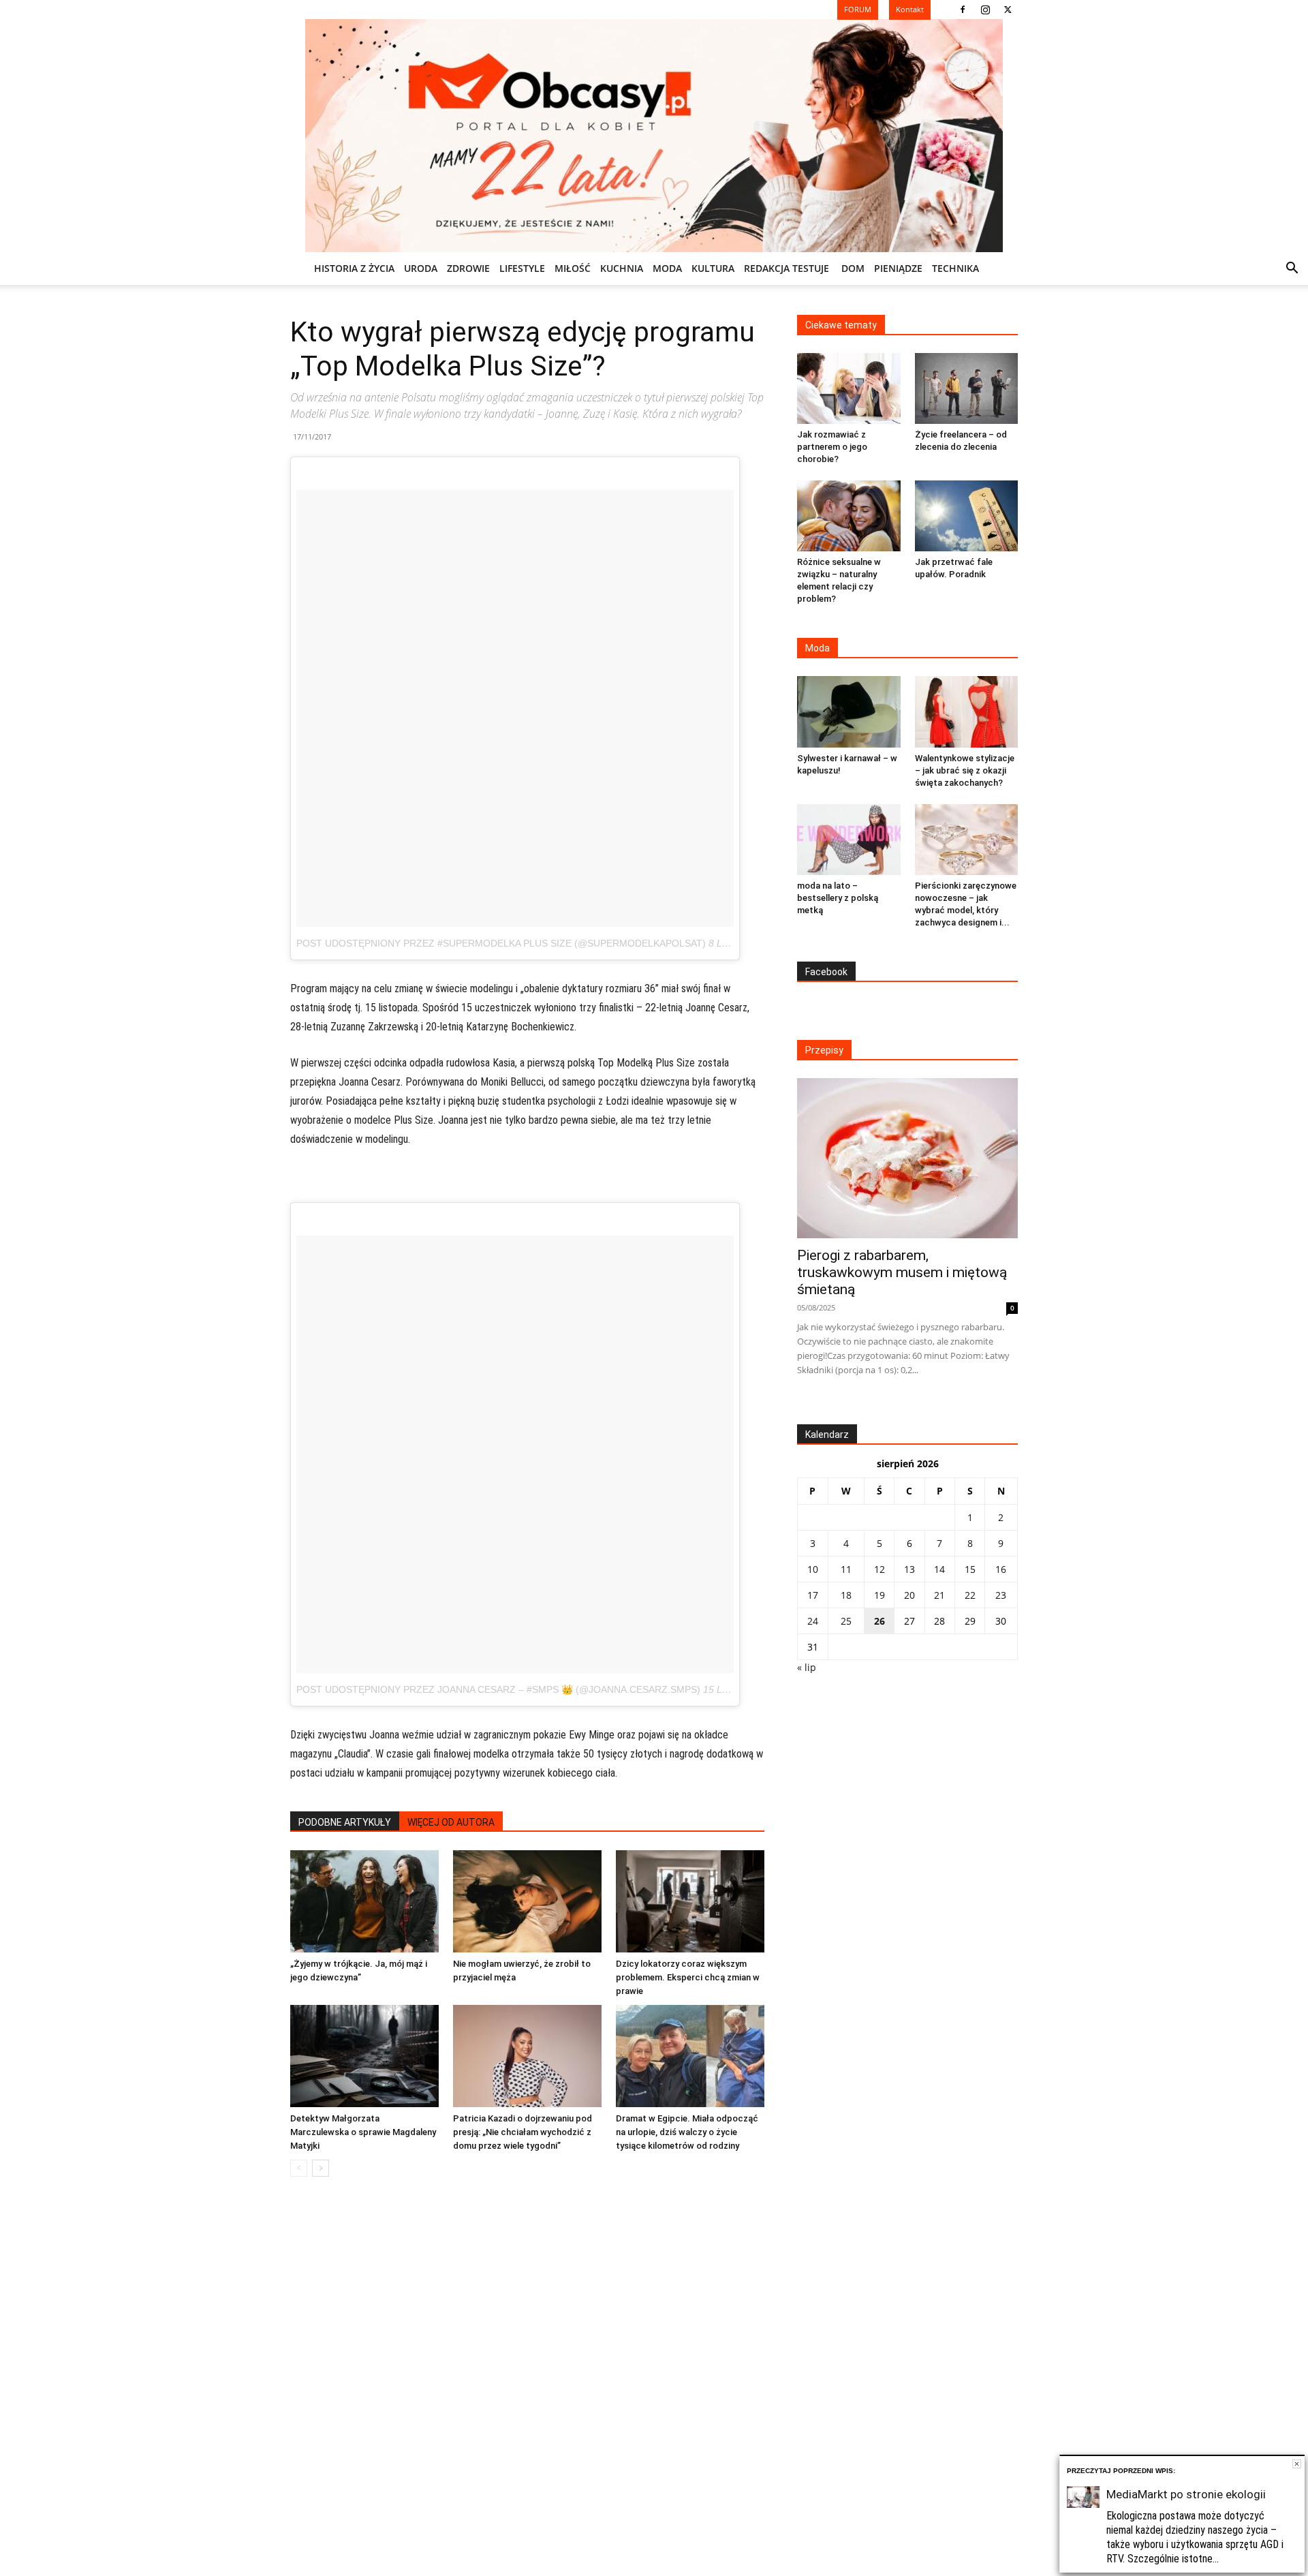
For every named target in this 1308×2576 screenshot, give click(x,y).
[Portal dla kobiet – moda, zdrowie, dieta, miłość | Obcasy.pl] (654, 136)
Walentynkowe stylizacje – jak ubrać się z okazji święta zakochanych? (965, 770)
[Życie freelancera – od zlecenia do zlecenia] (967, 388)
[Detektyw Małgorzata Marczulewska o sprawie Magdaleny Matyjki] (364, 2056)
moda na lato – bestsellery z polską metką (838, 898)
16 (1001, 1569)
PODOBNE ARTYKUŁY (345, 1822)
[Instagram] (985, 10)
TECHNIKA (955, 268)
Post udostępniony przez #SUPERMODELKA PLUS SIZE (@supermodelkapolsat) (501, 943)
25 (846, 1621)
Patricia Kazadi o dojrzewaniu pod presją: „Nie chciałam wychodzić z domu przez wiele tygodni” (523, 2132)
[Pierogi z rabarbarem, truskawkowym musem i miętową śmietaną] (907, 1158)
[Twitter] (1008, 10)
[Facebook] (963, 10)
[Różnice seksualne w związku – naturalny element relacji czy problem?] (849, 516)
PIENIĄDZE (898, 268)
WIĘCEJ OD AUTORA (451, 1822)
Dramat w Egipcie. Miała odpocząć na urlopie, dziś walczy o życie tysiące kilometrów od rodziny (687, 2132)
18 (846, 1595)
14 (939, 1569)
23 (1001, 1595)
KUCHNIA (622, 268)
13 (909, 1569)
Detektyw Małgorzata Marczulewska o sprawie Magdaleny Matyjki (363, 2132)
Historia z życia (354, 268)
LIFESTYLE (522, 268)
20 (909, 1595)
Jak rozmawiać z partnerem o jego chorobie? (832, 447)
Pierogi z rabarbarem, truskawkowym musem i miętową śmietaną (902, 1272)
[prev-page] (299, 2168)
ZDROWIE (468, 268)
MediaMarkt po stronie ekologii (1186, 2494)
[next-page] (321, 2168)
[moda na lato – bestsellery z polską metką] (849, 840)
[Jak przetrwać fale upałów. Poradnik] (967, 516)
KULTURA (713, 268)
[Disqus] (527, 2394)
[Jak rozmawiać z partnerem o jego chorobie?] (849, 388)
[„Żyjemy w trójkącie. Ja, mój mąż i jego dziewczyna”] (364, 1901)
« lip (807, 1667)
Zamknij (1297, 2464)
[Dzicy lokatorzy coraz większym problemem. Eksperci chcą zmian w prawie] (690, 1901)
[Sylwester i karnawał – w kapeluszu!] (849, 711)
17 (813, 1595)
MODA (667, 268)
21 (939, 1595)
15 (970, 1569)
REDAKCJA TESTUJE (787, 268)
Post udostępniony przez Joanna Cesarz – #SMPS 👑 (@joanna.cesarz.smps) (498, 1689)
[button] (1292, 270)
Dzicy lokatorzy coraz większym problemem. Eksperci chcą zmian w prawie (688, 1977)
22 (970, 1595)
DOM (853, 268)
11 (846, 1569)
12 (879, 1569)
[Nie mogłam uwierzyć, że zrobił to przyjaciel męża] (527, 1901)
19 (879, 1595)
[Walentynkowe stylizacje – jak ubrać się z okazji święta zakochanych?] (967, 711)
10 (813, 1569)
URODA (421, 268)
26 (879, 1621)
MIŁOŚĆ (573, 268)
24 (813, 1621)
